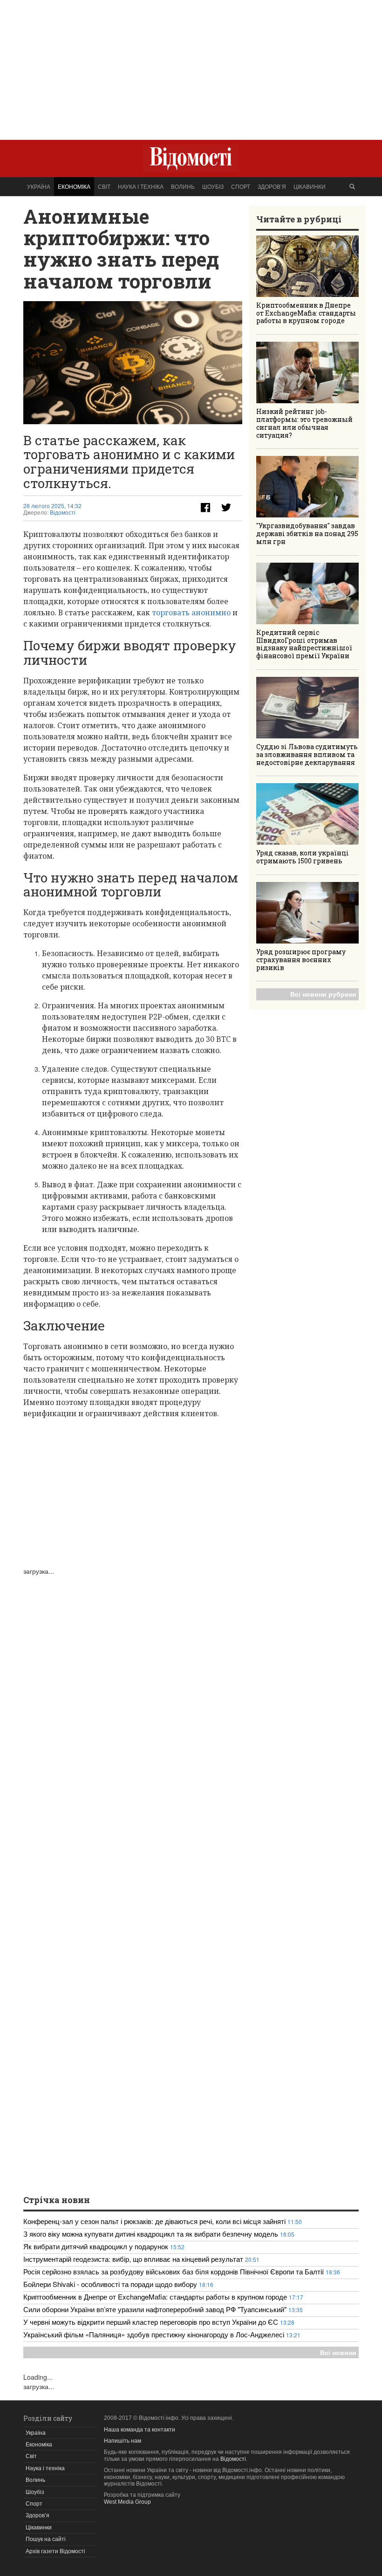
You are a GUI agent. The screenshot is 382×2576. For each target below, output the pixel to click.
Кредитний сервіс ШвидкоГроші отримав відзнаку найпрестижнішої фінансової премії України (304, 644)
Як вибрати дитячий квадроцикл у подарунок (96, 2246)
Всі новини (338, 2352)
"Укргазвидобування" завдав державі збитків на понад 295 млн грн (307, 534)
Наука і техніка (141, 186)
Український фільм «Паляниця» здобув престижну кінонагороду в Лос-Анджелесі (154, 2334)
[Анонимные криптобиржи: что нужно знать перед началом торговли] (133, 363)
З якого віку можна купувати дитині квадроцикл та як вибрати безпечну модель (151, 2234)
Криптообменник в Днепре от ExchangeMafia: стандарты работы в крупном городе (306, 313)
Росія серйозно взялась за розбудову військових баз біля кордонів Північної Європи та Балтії (174, 2271)
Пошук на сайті (46, 2539)
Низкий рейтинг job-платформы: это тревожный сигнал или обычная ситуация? (304, 423)
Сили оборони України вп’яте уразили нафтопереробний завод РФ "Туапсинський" (156, 2309)
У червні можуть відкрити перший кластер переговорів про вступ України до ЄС (151, 2322)
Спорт (241, 186)
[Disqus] (133, 1692)
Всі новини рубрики (323, 994)
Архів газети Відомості (55, 2551)
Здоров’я (272, 186)
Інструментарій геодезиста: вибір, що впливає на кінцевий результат (133, 2259)
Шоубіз (213, 186)
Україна (39, 186)
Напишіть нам (123, 2441)
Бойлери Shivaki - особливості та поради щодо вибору (110, 2284)
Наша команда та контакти (140, 2430)
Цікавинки (310, 186)
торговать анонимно (191, 613)
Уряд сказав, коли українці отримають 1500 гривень (303, 857)
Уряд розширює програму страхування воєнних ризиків (301, 960)
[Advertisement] (191, 65)
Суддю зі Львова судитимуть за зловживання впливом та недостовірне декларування (307, 754)
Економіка (74, 186)
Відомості (63, 513)
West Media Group (127, 2502)
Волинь (183, 186)
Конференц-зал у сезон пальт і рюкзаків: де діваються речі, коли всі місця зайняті (154, 2221)
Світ (104, 186)
